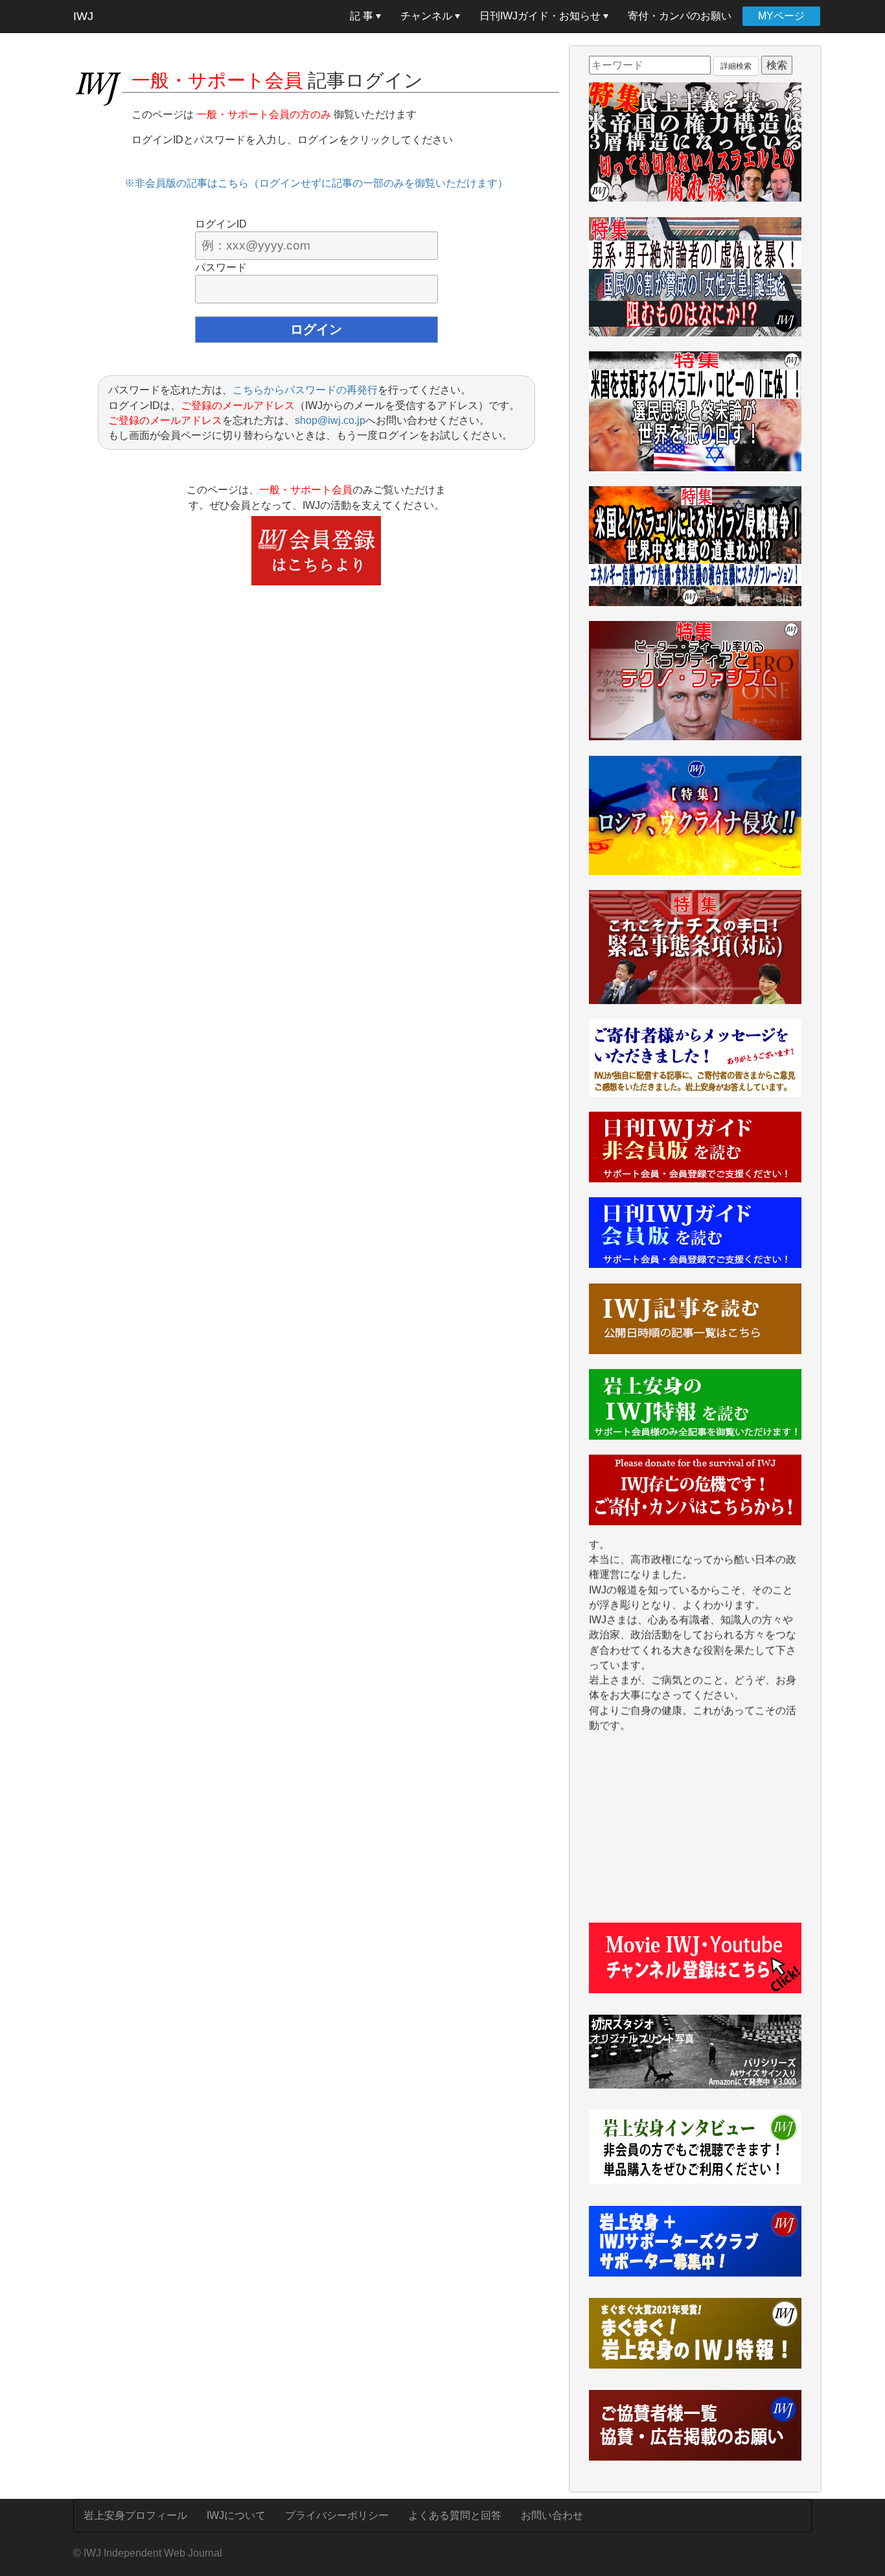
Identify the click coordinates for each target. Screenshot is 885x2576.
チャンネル (428, 16)
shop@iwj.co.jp (330, 420)
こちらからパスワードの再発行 (305, 390)
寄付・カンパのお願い (680, 16)
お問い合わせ (552, 2515)
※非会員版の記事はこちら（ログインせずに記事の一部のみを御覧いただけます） (316, 183)
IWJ (83, 16)
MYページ (781, 16)
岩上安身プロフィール (135, 2515)
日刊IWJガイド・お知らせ (541, 16)
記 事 (363, 16)
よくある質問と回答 (455, 2515)
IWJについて (236, 2515)
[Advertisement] (695, 1835)
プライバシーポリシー (337, 2515)
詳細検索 (736, 66)
